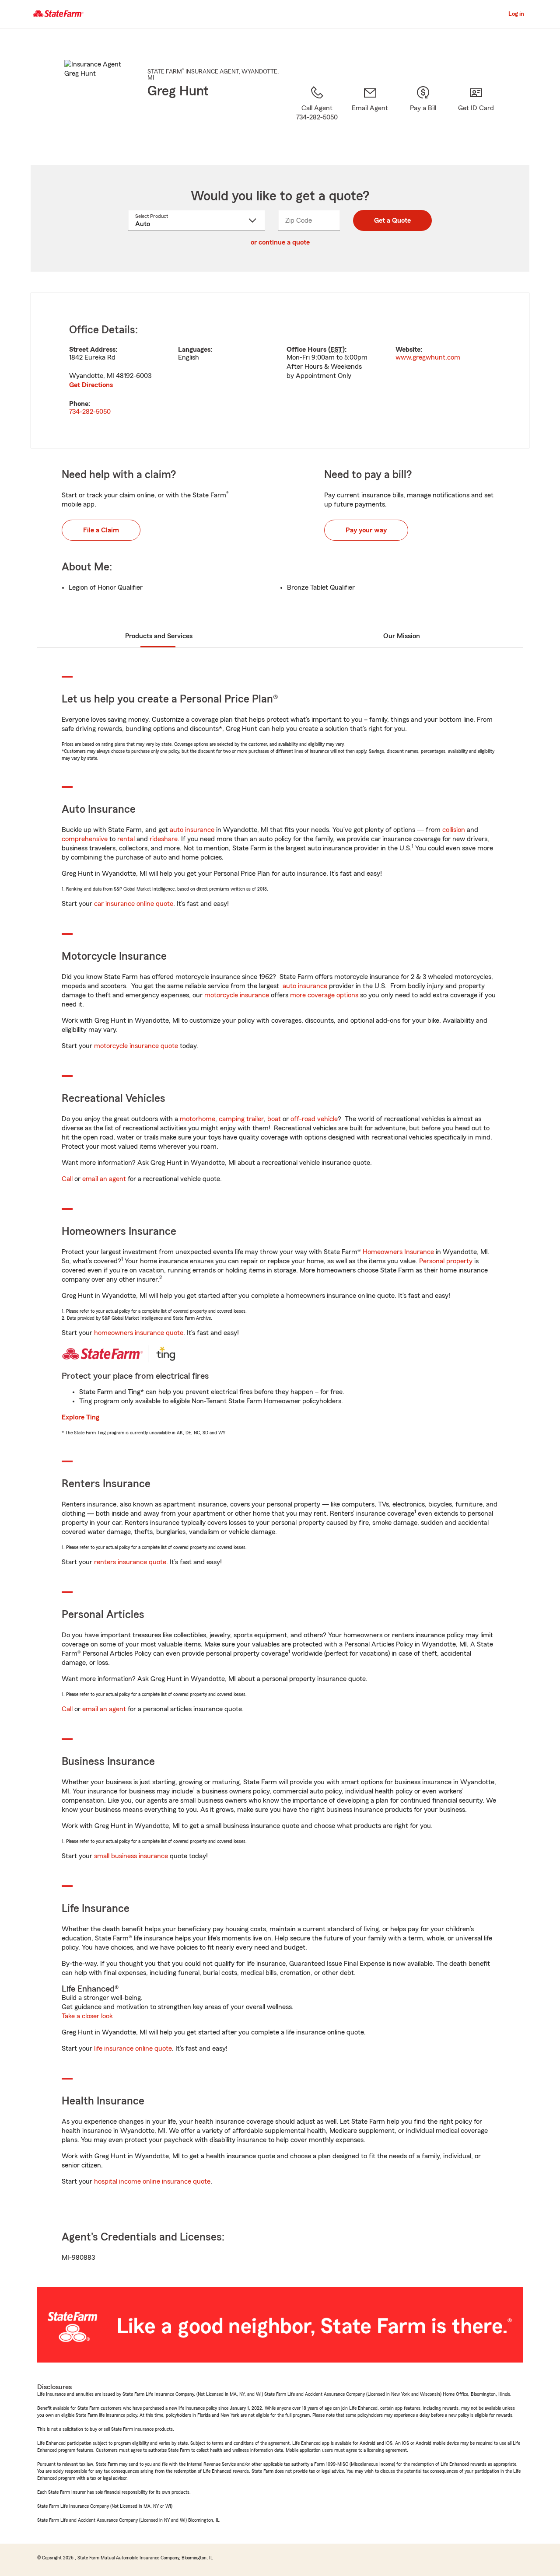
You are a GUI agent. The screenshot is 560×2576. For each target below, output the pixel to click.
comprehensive (85, 839)
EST (336, 350)
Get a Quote (392, 220)
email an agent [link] (104, 1179)
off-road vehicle (314, 1119)
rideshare (164, 839)
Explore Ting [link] (80, 1417)
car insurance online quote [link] (134, 904)
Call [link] (67, 1179)
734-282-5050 (90, 412)
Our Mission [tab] (402, 636)
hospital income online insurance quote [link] (152, 2181)
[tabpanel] (280, 370)
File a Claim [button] (101, 530)
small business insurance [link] (131, 1856)
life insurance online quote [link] (133, 2048)
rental (126, 839)
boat (274, 1119)
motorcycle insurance (237, 995)
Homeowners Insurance (398, 1252)
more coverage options (324, 995)
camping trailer (241, 1119)
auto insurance (192, 830)
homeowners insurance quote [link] (139, 1333)
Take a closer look (87, 2016)
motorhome (198, 1119)
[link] (370, 114)
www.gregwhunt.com (428, 357)
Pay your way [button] (366, 530)
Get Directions (91, 385)
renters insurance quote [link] (130, 1562)
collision (454, 830)
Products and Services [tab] (159, 636)
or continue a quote (280, 242)
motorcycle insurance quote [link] (136, 1046)
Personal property (446, 1261)
